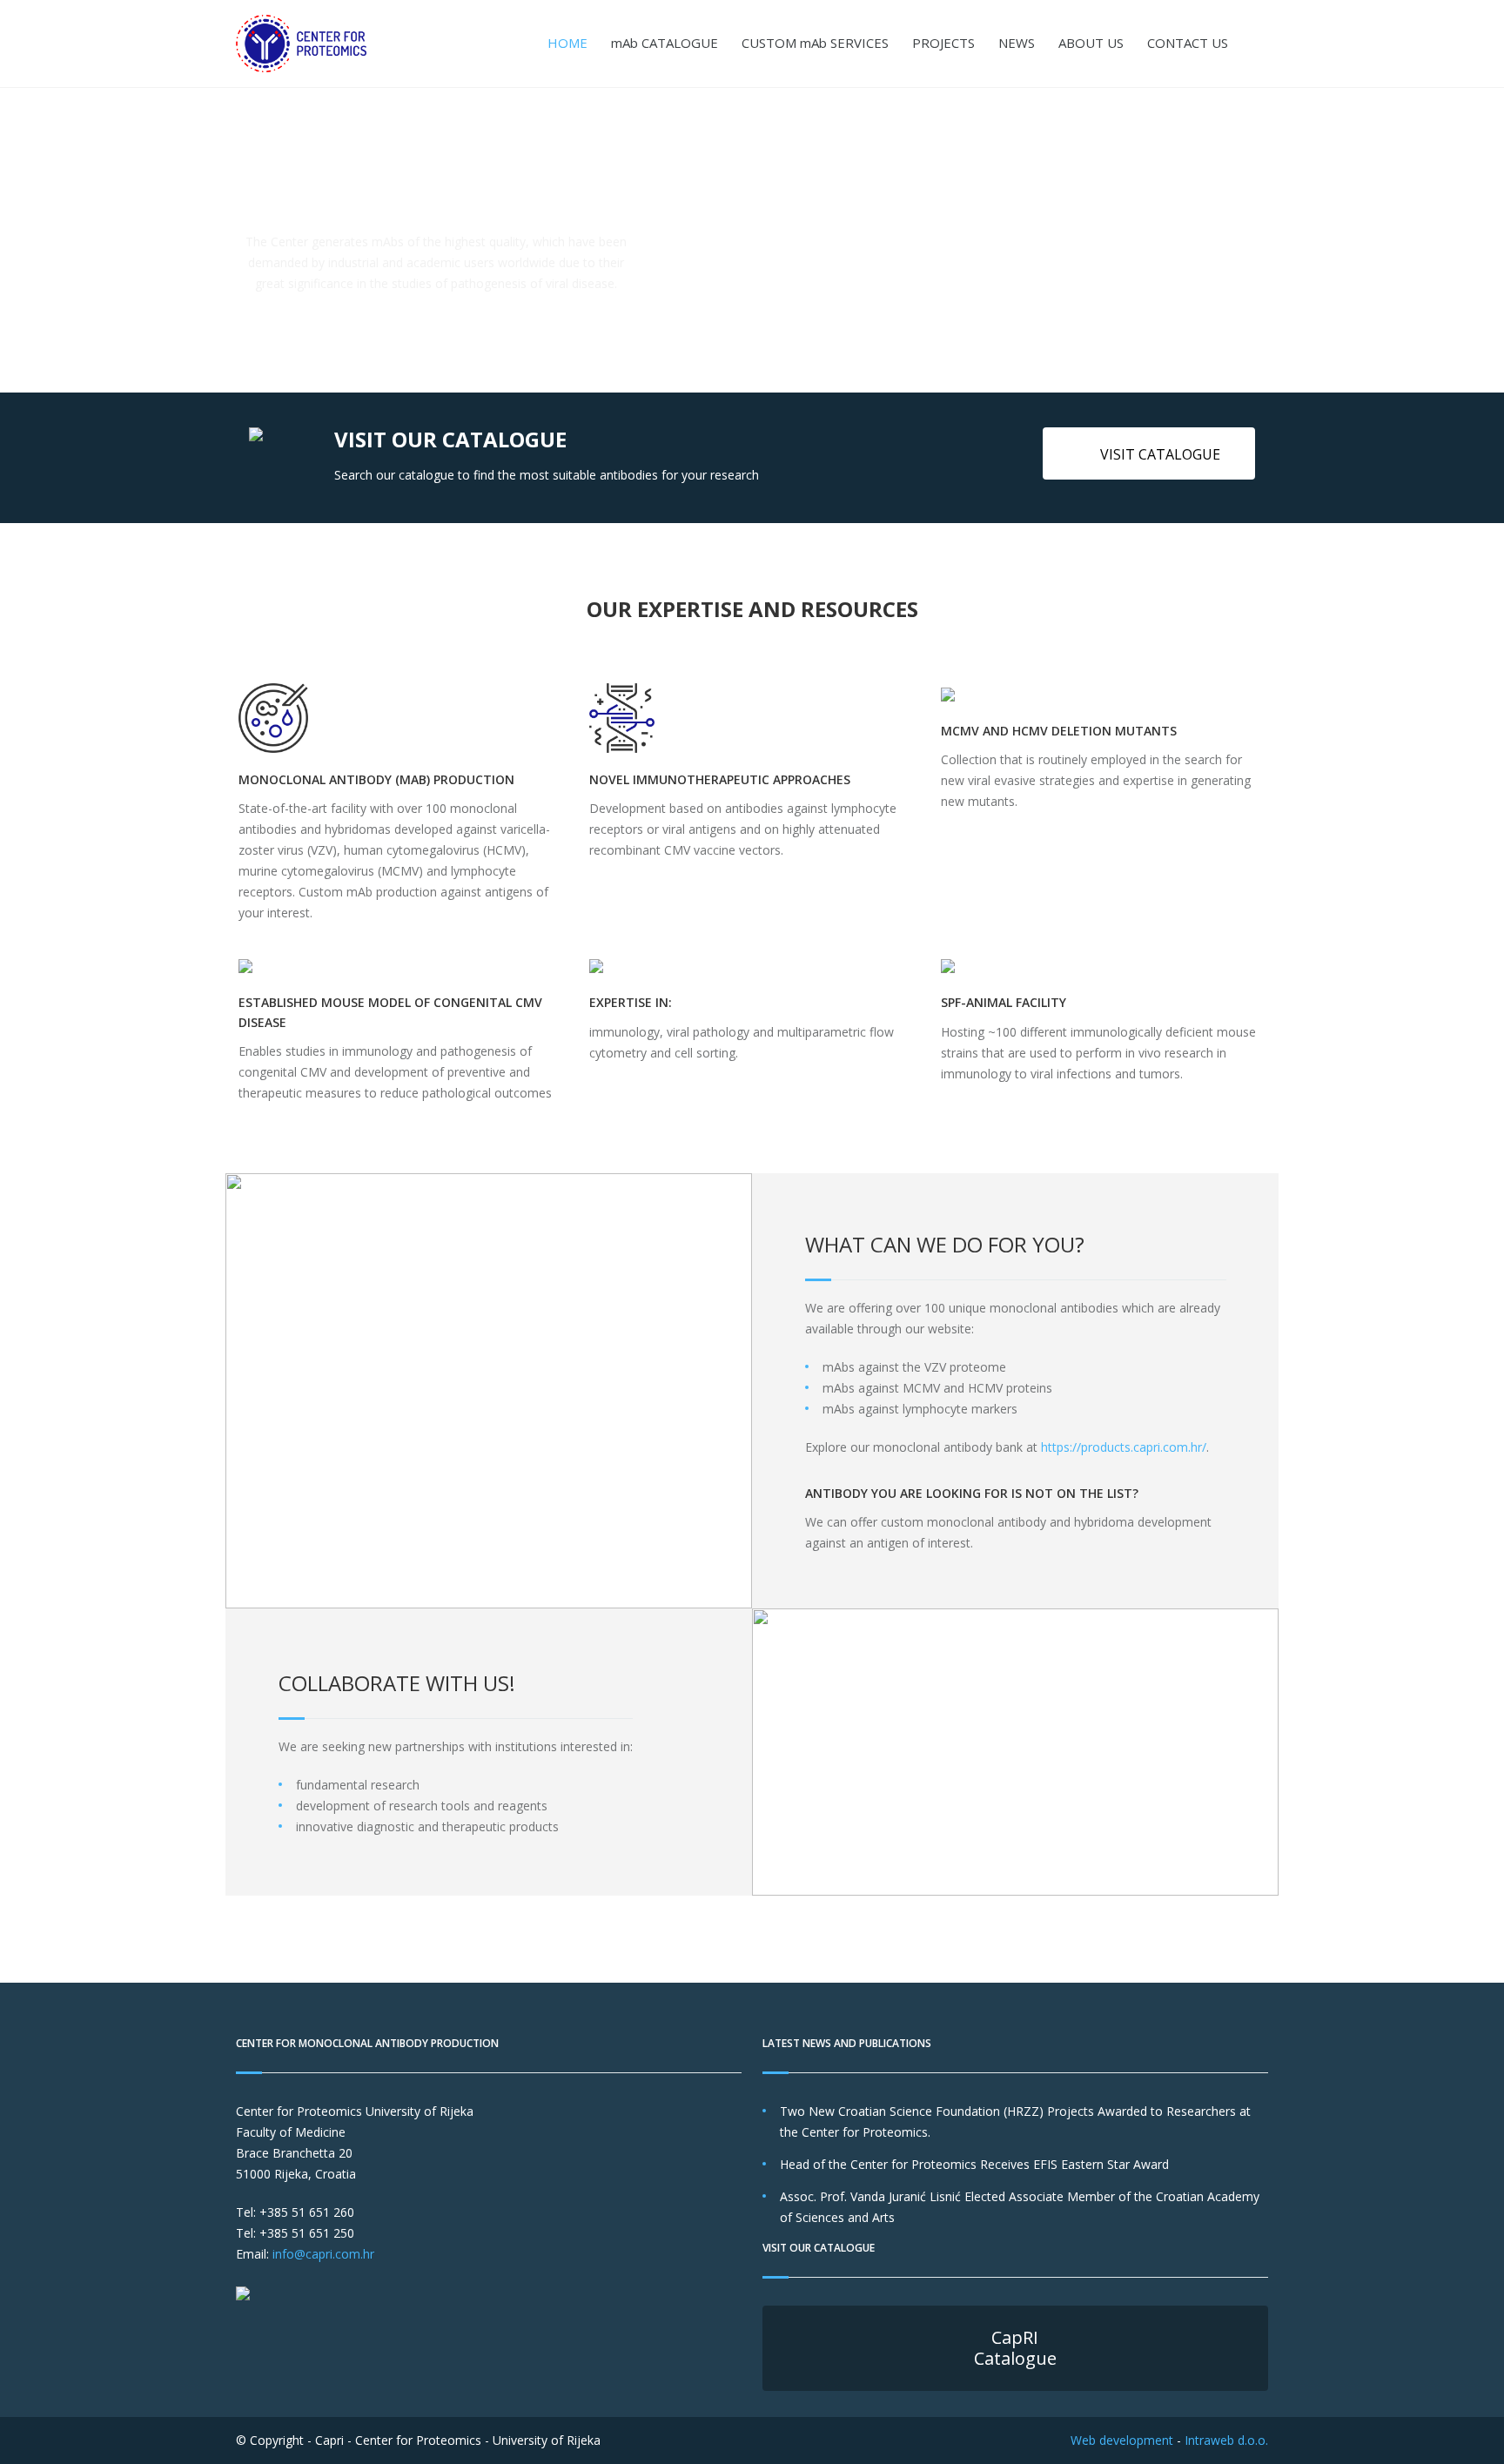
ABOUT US (1091, 43)
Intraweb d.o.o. (1226, 2440)
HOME (567, 43)
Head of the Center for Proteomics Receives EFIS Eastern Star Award (974, 2164)
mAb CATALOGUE (665, 43)
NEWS (1017, 43)
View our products (445, 328)
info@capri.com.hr (323, 2254)
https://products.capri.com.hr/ (1124, 1447)
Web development (1122, 2440)
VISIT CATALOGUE (1160, 454)
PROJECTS (943, 43)
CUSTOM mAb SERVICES (815, 43)
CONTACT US (1188, 43)
